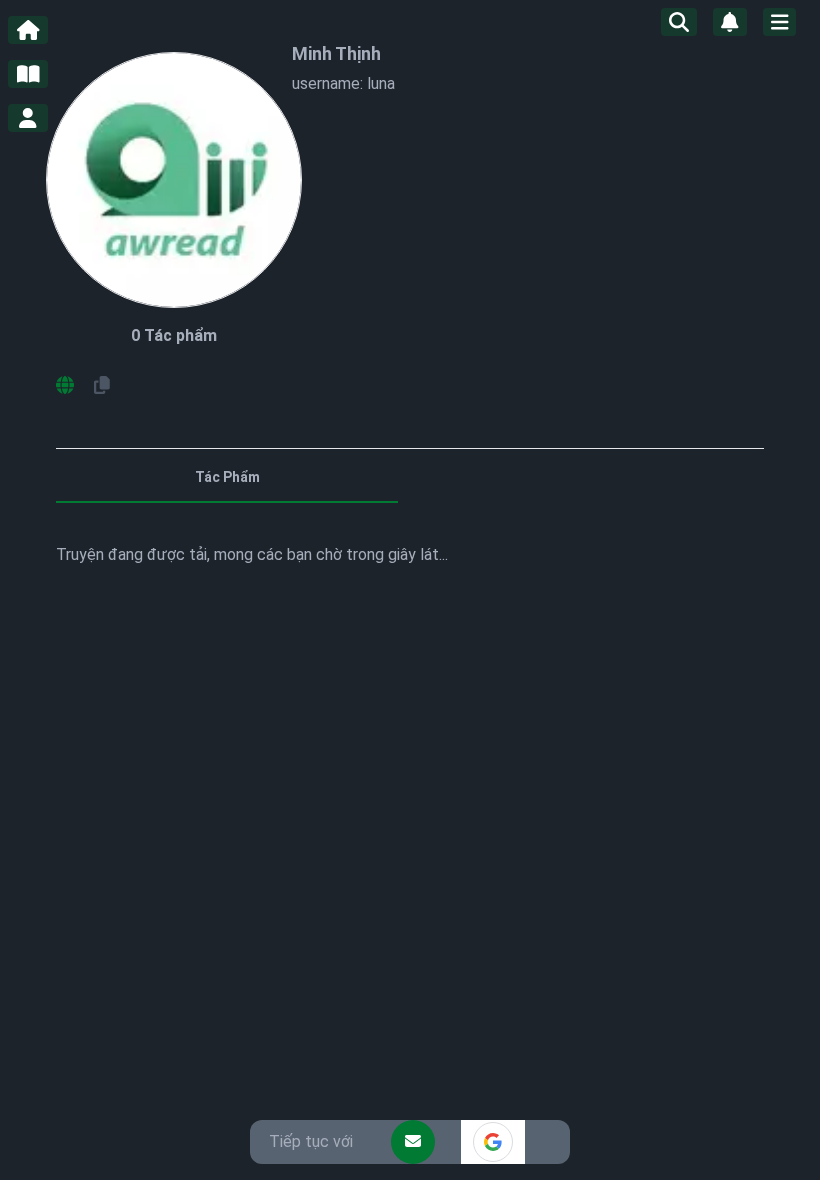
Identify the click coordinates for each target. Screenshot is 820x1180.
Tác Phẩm (227, 477)
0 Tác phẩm (174, 335)
